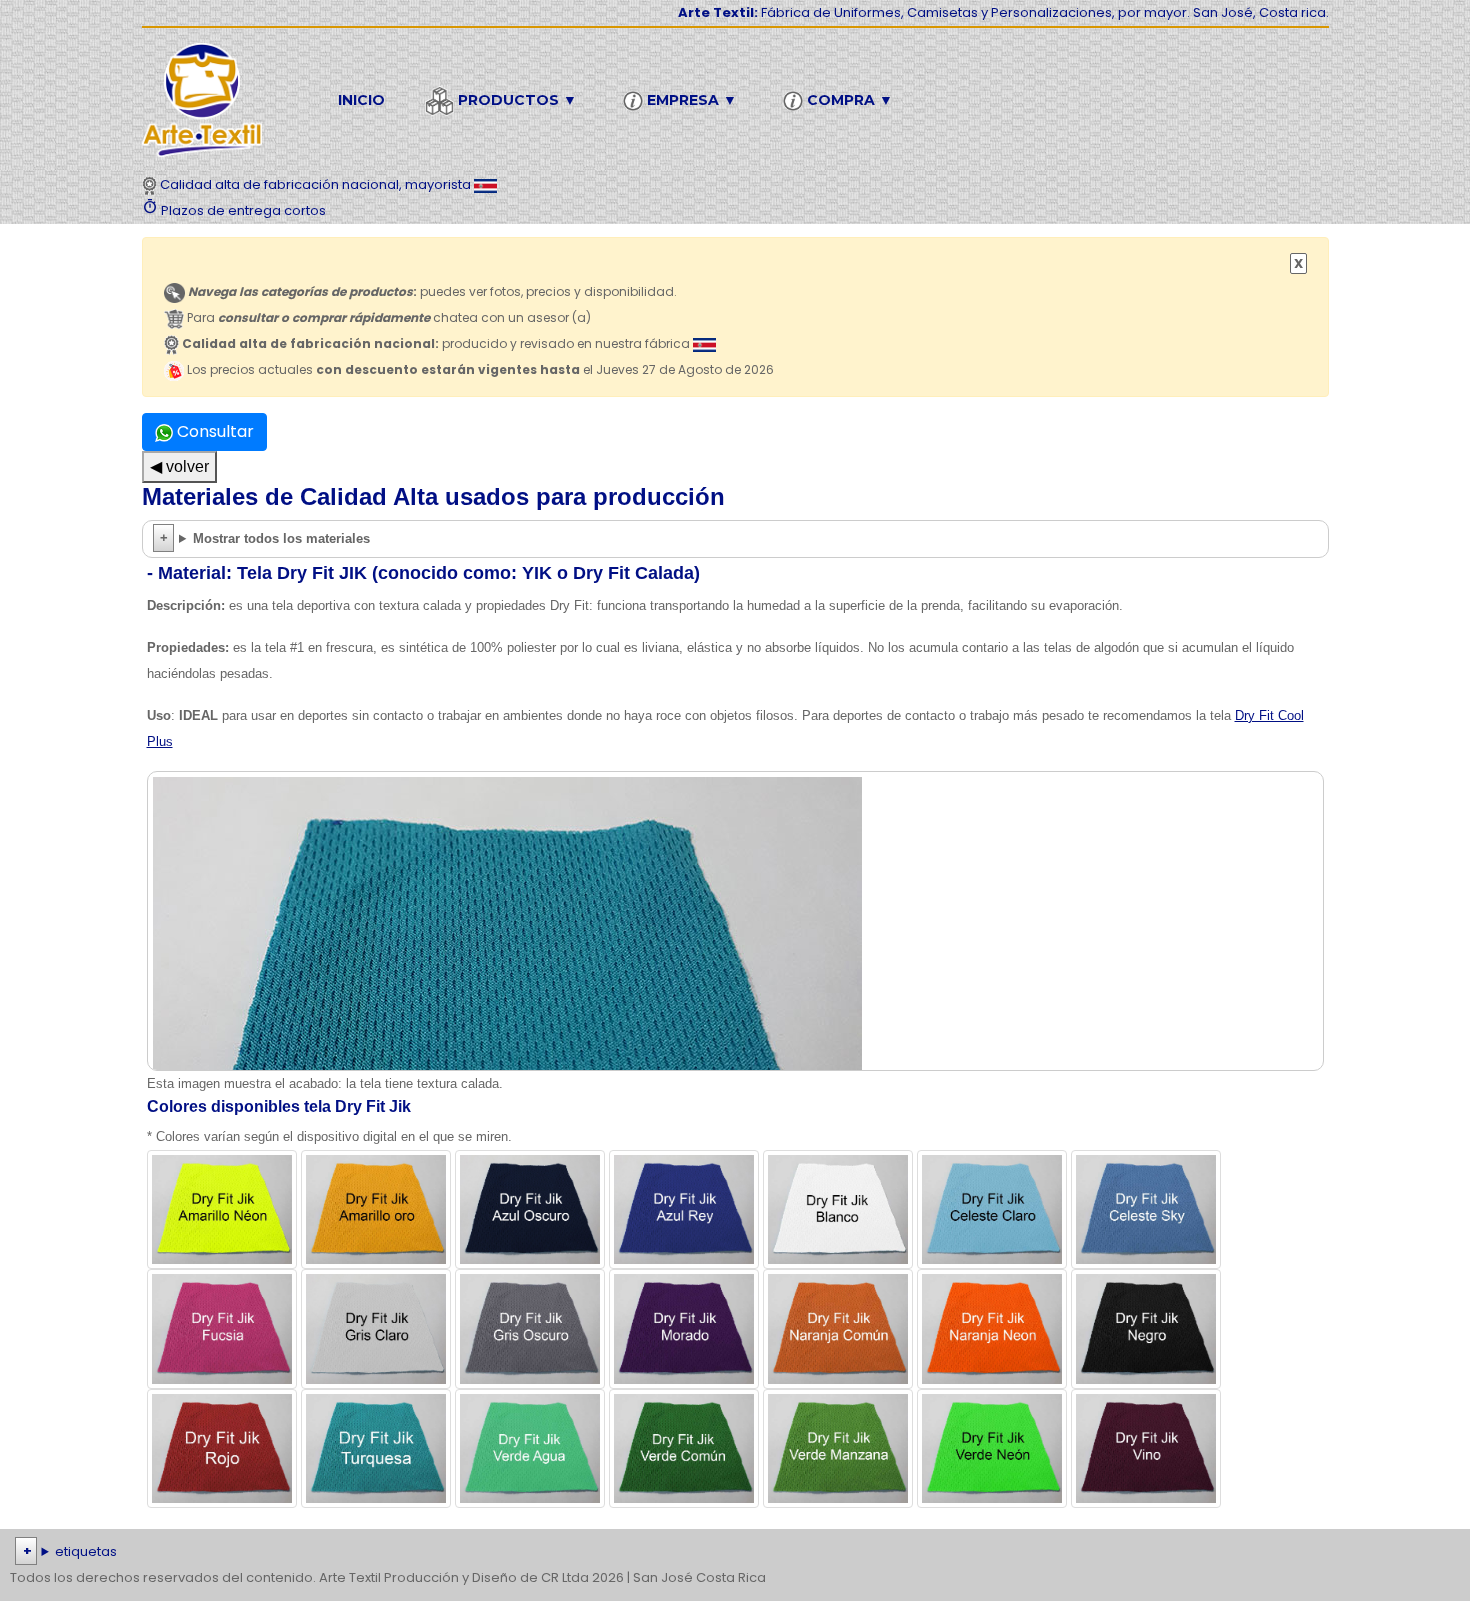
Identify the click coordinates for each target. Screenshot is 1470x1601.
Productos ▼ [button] (515, 100)
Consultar (213, 431)
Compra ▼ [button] (848, 100)
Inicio (361, 100)
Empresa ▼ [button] (690, 100)
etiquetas (86, 1551)
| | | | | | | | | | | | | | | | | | (728, 1553)
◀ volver (179, 466)
